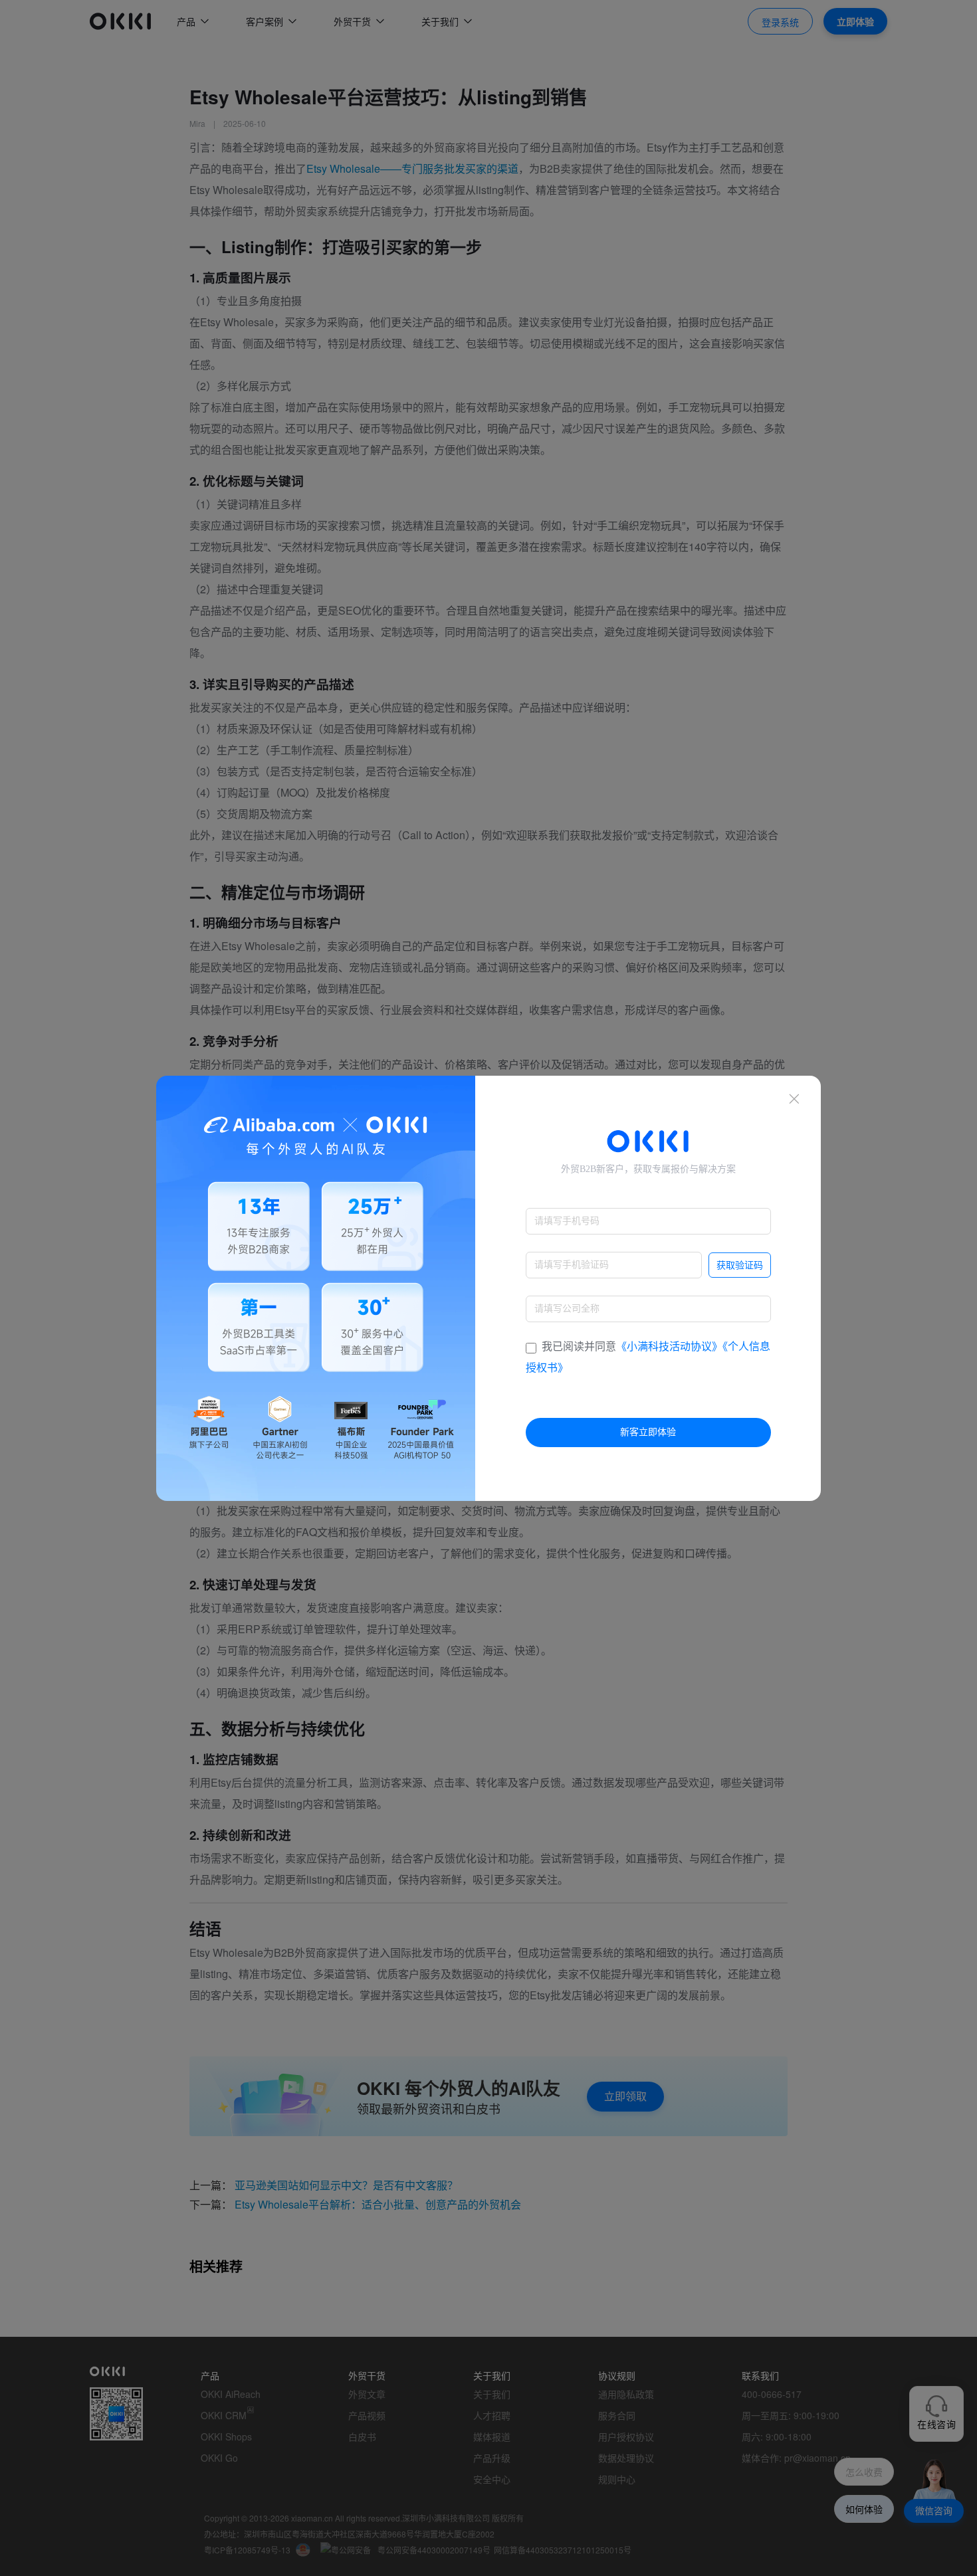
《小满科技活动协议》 (669, 1346)
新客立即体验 (648, 1432)
